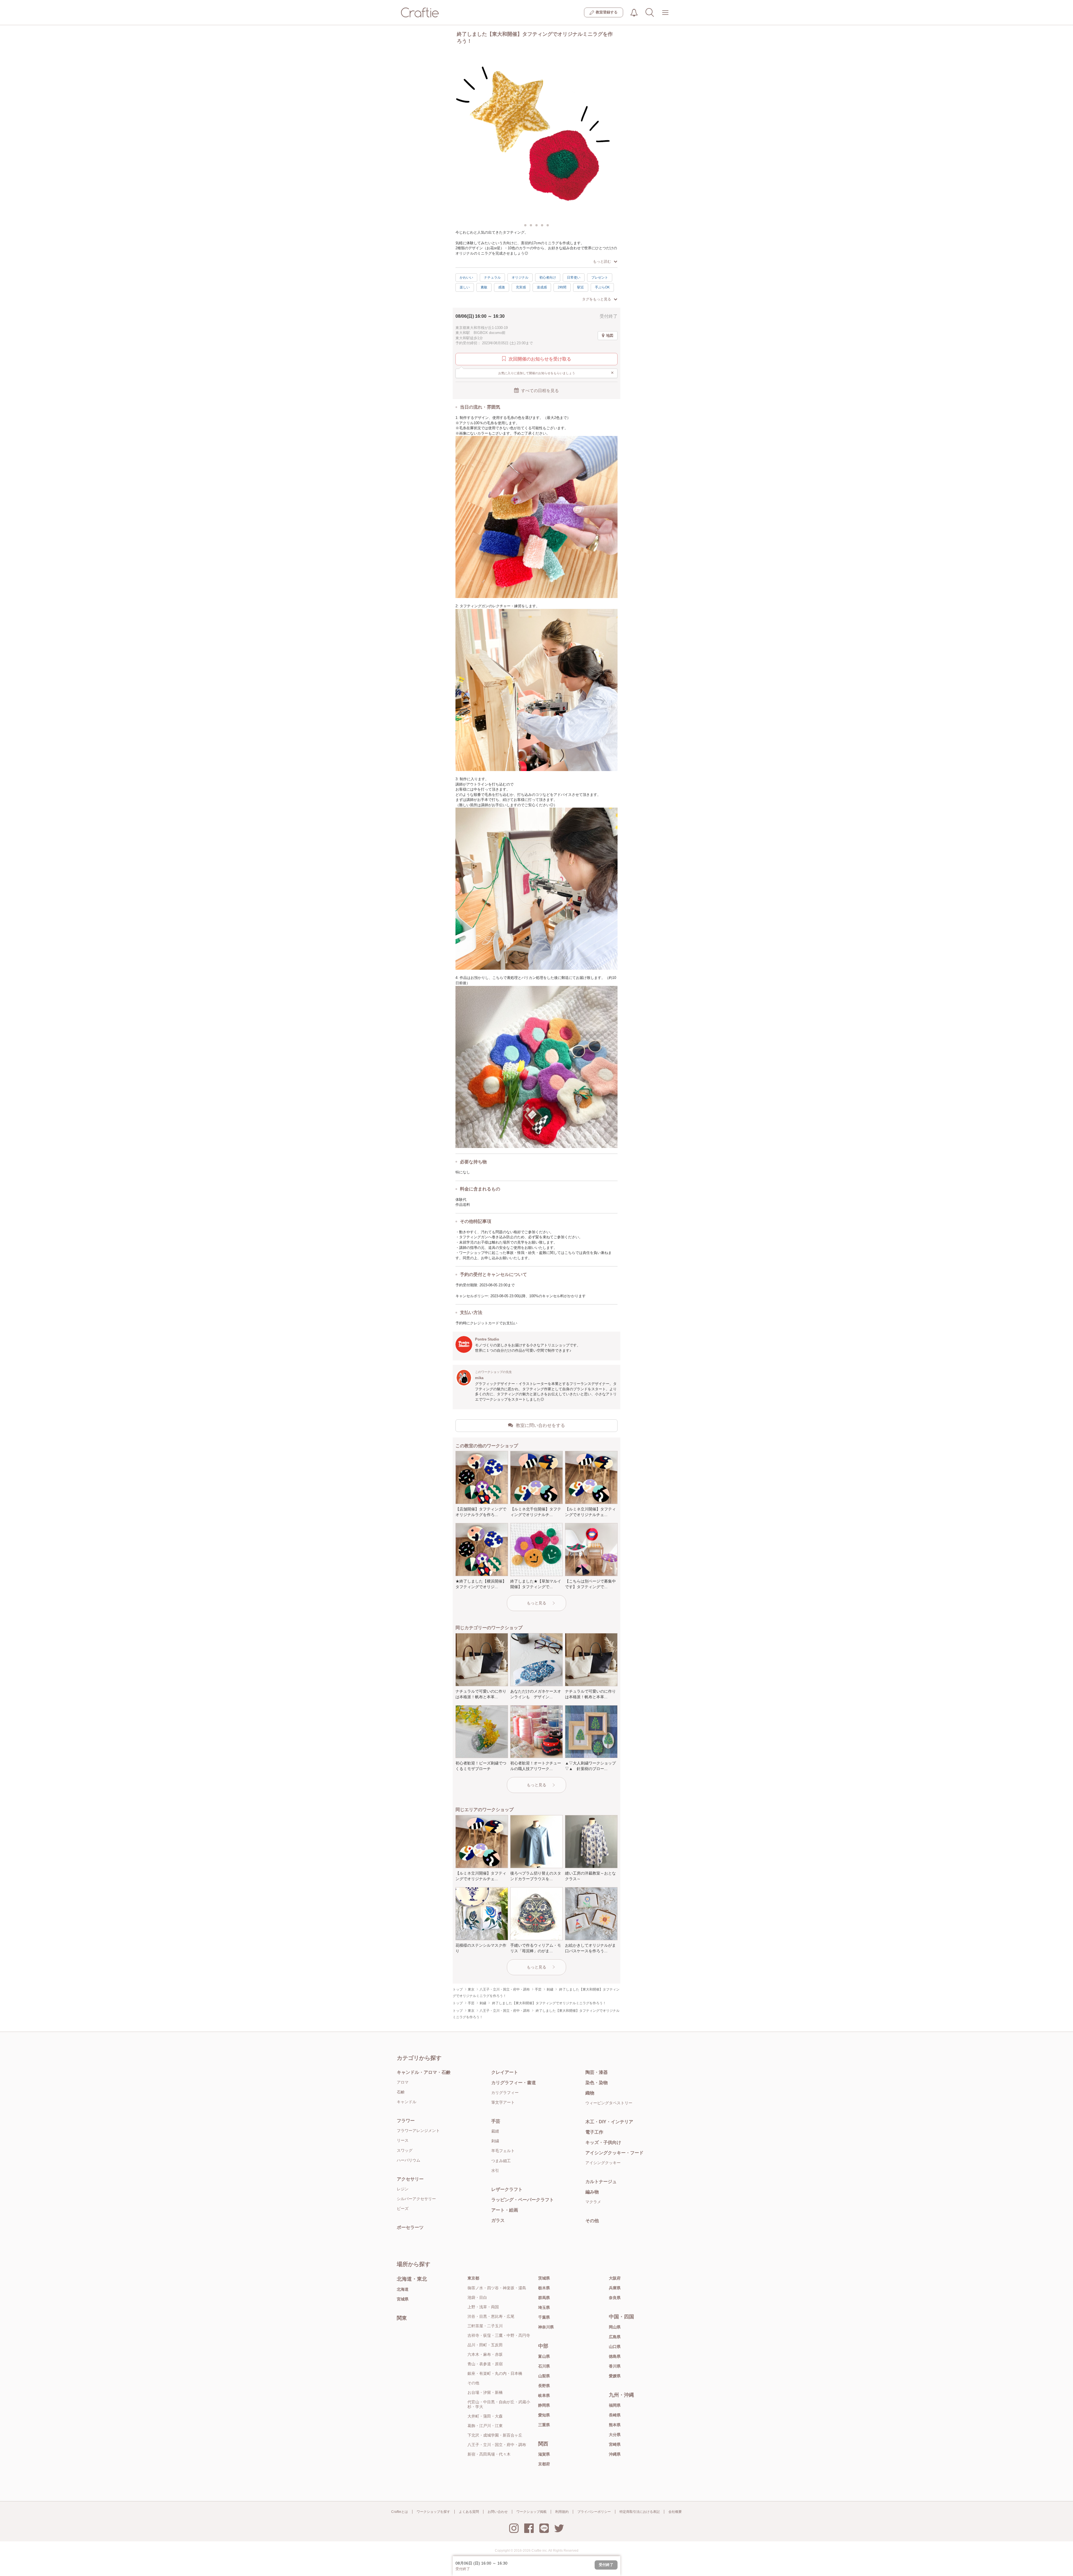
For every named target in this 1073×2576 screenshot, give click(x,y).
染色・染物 (597, 2083)
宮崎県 (615, 2444)
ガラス (498, 2220)
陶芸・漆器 (597, 2072)
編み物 (592, 2192)
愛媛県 (615, 2376)
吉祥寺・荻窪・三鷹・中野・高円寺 (499, 2335)
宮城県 (403, 2299)
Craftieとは (400, 2512)
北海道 (403, 2289)
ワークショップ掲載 (531, 2512)
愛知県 (544, 2415)
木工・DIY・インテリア (609, 2122)
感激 (502, 287)
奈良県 (615, 2298)
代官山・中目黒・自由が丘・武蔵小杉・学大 (499, 2404)
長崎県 (615, 2415)
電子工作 (594, 2132)
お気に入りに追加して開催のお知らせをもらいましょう (556, 373)
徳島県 (615, 2356)
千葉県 (544, 2317)
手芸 (496, 2121)
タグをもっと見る (597, 299)
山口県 (615, 2347)
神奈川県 (546, 2327)
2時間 (562, 287)
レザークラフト (507, 2189)
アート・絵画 (505, 2210)
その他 (592, 2221)
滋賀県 (544, 2454)
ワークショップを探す (433, 2512)
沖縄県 (615, 2454)
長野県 (544, 2386)
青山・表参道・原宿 (485, 2364)
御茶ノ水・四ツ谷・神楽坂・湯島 (497, 2288)
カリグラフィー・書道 (514, 2083)
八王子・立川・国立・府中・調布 (497, 2445)
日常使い (574, 277)
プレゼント (600, 277)
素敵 (484, 287)
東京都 (473, 2278)
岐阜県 (544, 2395)
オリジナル (520, 277)
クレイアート (505, 2072)
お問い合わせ (498, 2512)
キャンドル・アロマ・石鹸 (424, 2072)
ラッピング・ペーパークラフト (523, 2200)
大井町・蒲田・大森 (485, 2416)
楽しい (465, 287)
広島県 (615, 2337)
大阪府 (615, 2278)
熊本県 (615, 2425)
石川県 (544, 2366)
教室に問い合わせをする (540, 1425)
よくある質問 (469, 2512)
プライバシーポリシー (594, 2512)
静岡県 (544, 2405)
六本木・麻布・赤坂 (485, 2354)
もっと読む (602, 261)
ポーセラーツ (410, 2227)
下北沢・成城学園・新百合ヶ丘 (495, 2435)
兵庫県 (615, 2288)
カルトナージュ (601, 2182)
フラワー (406, 2121)
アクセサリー (410, 2179)
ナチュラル (492, 277)
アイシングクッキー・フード (614, 2153)
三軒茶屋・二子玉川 (485, 2326)
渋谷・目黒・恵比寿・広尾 (491, 2316)
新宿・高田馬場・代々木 (489, 2454)
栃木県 (544, 2288)
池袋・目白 (477, 2297)
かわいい (466, 277)
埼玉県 (544, 2307)
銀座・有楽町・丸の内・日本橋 (495, 2373)
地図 (610, 335)
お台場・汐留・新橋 (485, 2392)
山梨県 (544, 2376)
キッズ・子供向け (603, 2142)
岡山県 (615, 2327)
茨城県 (544, 2278)
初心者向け (548, 277)
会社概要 (675, 2512)
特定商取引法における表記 (640, 2512)
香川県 (615, 2366)
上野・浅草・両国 (483, 2307)
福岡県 (615, 2405)
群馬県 (544, 2298)
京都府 (544, 2464)
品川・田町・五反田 (485, 2345)
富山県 (544, 2356)
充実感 (521, 287)
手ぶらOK (602, 287)
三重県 (544, 2425)
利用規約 (562, 2512)
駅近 (581, 287)
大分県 (615, 2435)
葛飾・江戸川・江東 (485, 2426)
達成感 (542, 287)
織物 (590, 2093)
